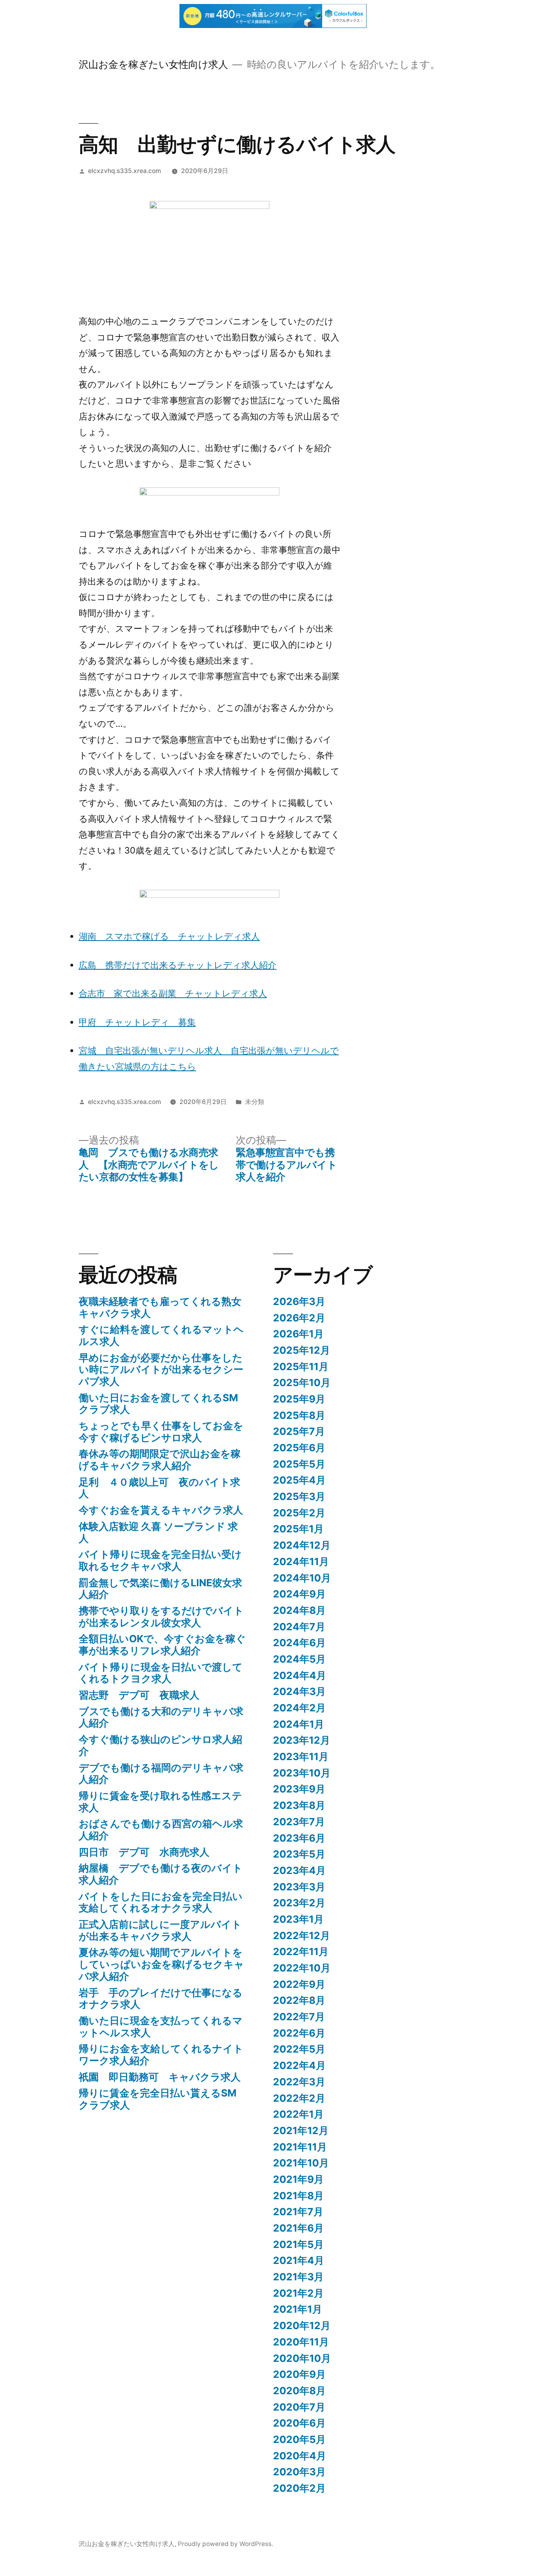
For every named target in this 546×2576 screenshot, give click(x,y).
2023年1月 (298, 1919)
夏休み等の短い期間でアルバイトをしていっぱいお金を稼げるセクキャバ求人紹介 (161, 1964)
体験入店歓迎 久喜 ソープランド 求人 (158, 1532)
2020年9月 (299, 2374)
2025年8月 (299, 1415)
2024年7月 (299, 1627)
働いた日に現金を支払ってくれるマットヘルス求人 (161, 2027)
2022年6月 (299, 2033)
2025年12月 (302, 1350)
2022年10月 (302, 1968)
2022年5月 (299, 2049)
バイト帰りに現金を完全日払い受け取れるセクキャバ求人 (160, 1560)
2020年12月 (302, 2325)
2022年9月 (299, 1984)
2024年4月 (300, 1675)
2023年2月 (299, 1903)
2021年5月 (298, 2244)
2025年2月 (299, 1513)
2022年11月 (301, 1951)
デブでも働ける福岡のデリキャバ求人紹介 (161, 1774)
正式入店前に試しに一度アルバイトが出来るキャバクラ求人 (160, 1930)
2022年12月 (302, 1935)
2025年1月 (298, 1529)
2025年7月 (299, 1431)
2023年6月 (299, 1838)
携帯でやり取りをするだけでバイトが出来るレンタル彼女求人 (161, 1617)
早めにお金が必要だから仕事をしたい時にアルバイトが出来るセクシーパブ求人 (161, 1370)
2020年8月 (299, 2391)
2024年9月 (299, 1594)
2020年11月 (301, 2342)
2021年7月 (298, 2212)
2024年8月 (299, 1610)
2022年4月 (299, 2065)
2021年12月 (301, 2130)
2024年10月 (302, 1578)
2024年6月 (299, 1643)
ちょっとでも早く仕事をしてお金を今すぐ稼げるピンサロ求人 (161, 1432)
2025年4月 (299, 1480)
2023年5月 (299, 1854)
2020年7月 (299, 2407)
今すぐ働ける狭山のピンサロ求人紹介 (160, 1745)
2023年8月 (299, 1805)
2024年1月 (299, 1724)
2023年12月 (302, 1740)
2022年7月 (299, 2017)
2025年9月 (299, 1399)
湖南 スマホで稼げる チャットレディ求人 (169, 936)
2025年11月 (301, 1367)
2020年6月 (299, 2423)
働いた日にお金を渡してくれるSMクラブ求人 (158, 1404)
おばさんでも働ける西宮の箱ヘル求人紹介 (161, 1830)
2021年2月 (298, 2293)
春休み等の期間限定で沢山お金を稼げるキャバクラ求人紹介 (160, 1460)
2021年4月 (299, 2260)
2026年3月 (299, 1301)
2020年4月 (300, 2456)
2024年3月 (299, 1691)
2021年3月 (298, 2277)
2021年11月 (300, 2147)
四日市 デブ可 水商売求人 (144, 1852)
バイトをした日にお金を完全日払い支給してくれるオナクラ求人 (161, 1902)
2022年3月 (299, 2082)
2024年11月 (301, 1562)
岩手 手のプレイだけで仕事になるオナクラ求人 (161, 1999)
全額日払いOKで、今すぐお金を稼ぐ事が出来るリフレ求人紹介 (162, 1645)
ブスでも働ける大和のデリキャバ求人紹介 (161, 1717)
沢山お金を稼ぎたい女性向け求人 (153, 64)
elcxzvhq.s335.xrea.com (125, 171)
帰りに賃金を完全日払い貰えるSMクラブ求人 (158, 2099)
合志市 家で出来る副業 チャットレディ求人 (173, 993)
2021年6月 (298, 2228)
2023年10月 (302, 1773)
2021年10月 (301, 2163)
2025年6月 (299, 1448)
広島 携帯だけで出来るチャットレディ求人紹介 (178, 965)
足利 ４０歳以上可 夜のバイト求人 (159, 1488)
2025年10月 (302, 1382)
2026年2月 (299, 1318)
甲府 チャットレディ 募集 (137, 1022)
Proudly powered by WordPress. (225, 2544)
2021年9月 (298, 2179)
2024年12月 (302, 1545)
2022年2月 (299, 2098)
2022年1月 (298, 2114)
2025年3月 (299, 1496)
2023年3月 (299, 1887)
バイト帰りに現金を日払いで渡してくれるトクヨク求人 (161, 1673)
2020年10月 (302, 2358)
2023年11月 (301, 1756)
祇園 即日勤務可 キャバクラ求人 (160, 2077)
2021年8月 (298, 2196)
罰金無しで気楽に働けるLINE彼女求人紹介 (160, 1589)
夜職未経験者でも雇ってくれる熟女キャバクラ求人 (160, 1307)
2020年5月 (299, 2439)
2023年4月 (299, 1870)
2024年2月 (299, 1708)
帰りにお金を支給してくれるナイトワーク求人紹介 (161, 2055)
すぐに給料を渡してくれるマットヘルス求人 (161, 1335)
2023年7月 (299, 1822)
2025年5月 (299, 1464)
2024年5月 (299, 1659)
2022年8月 (299, 2000)
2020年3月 (299, 2472)
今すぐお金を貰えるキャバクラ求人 (161, 1510)
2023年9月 (299, 1789)
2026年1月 (298, 1334)
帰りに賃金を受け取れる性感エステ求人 (160, 1802)
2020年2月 (299, 2488)
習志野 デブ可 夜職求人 (139, 1695)
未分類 (255, 1102)
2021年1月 (298, 2309)
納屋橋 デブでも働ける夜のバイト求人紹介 (161, 1874)
